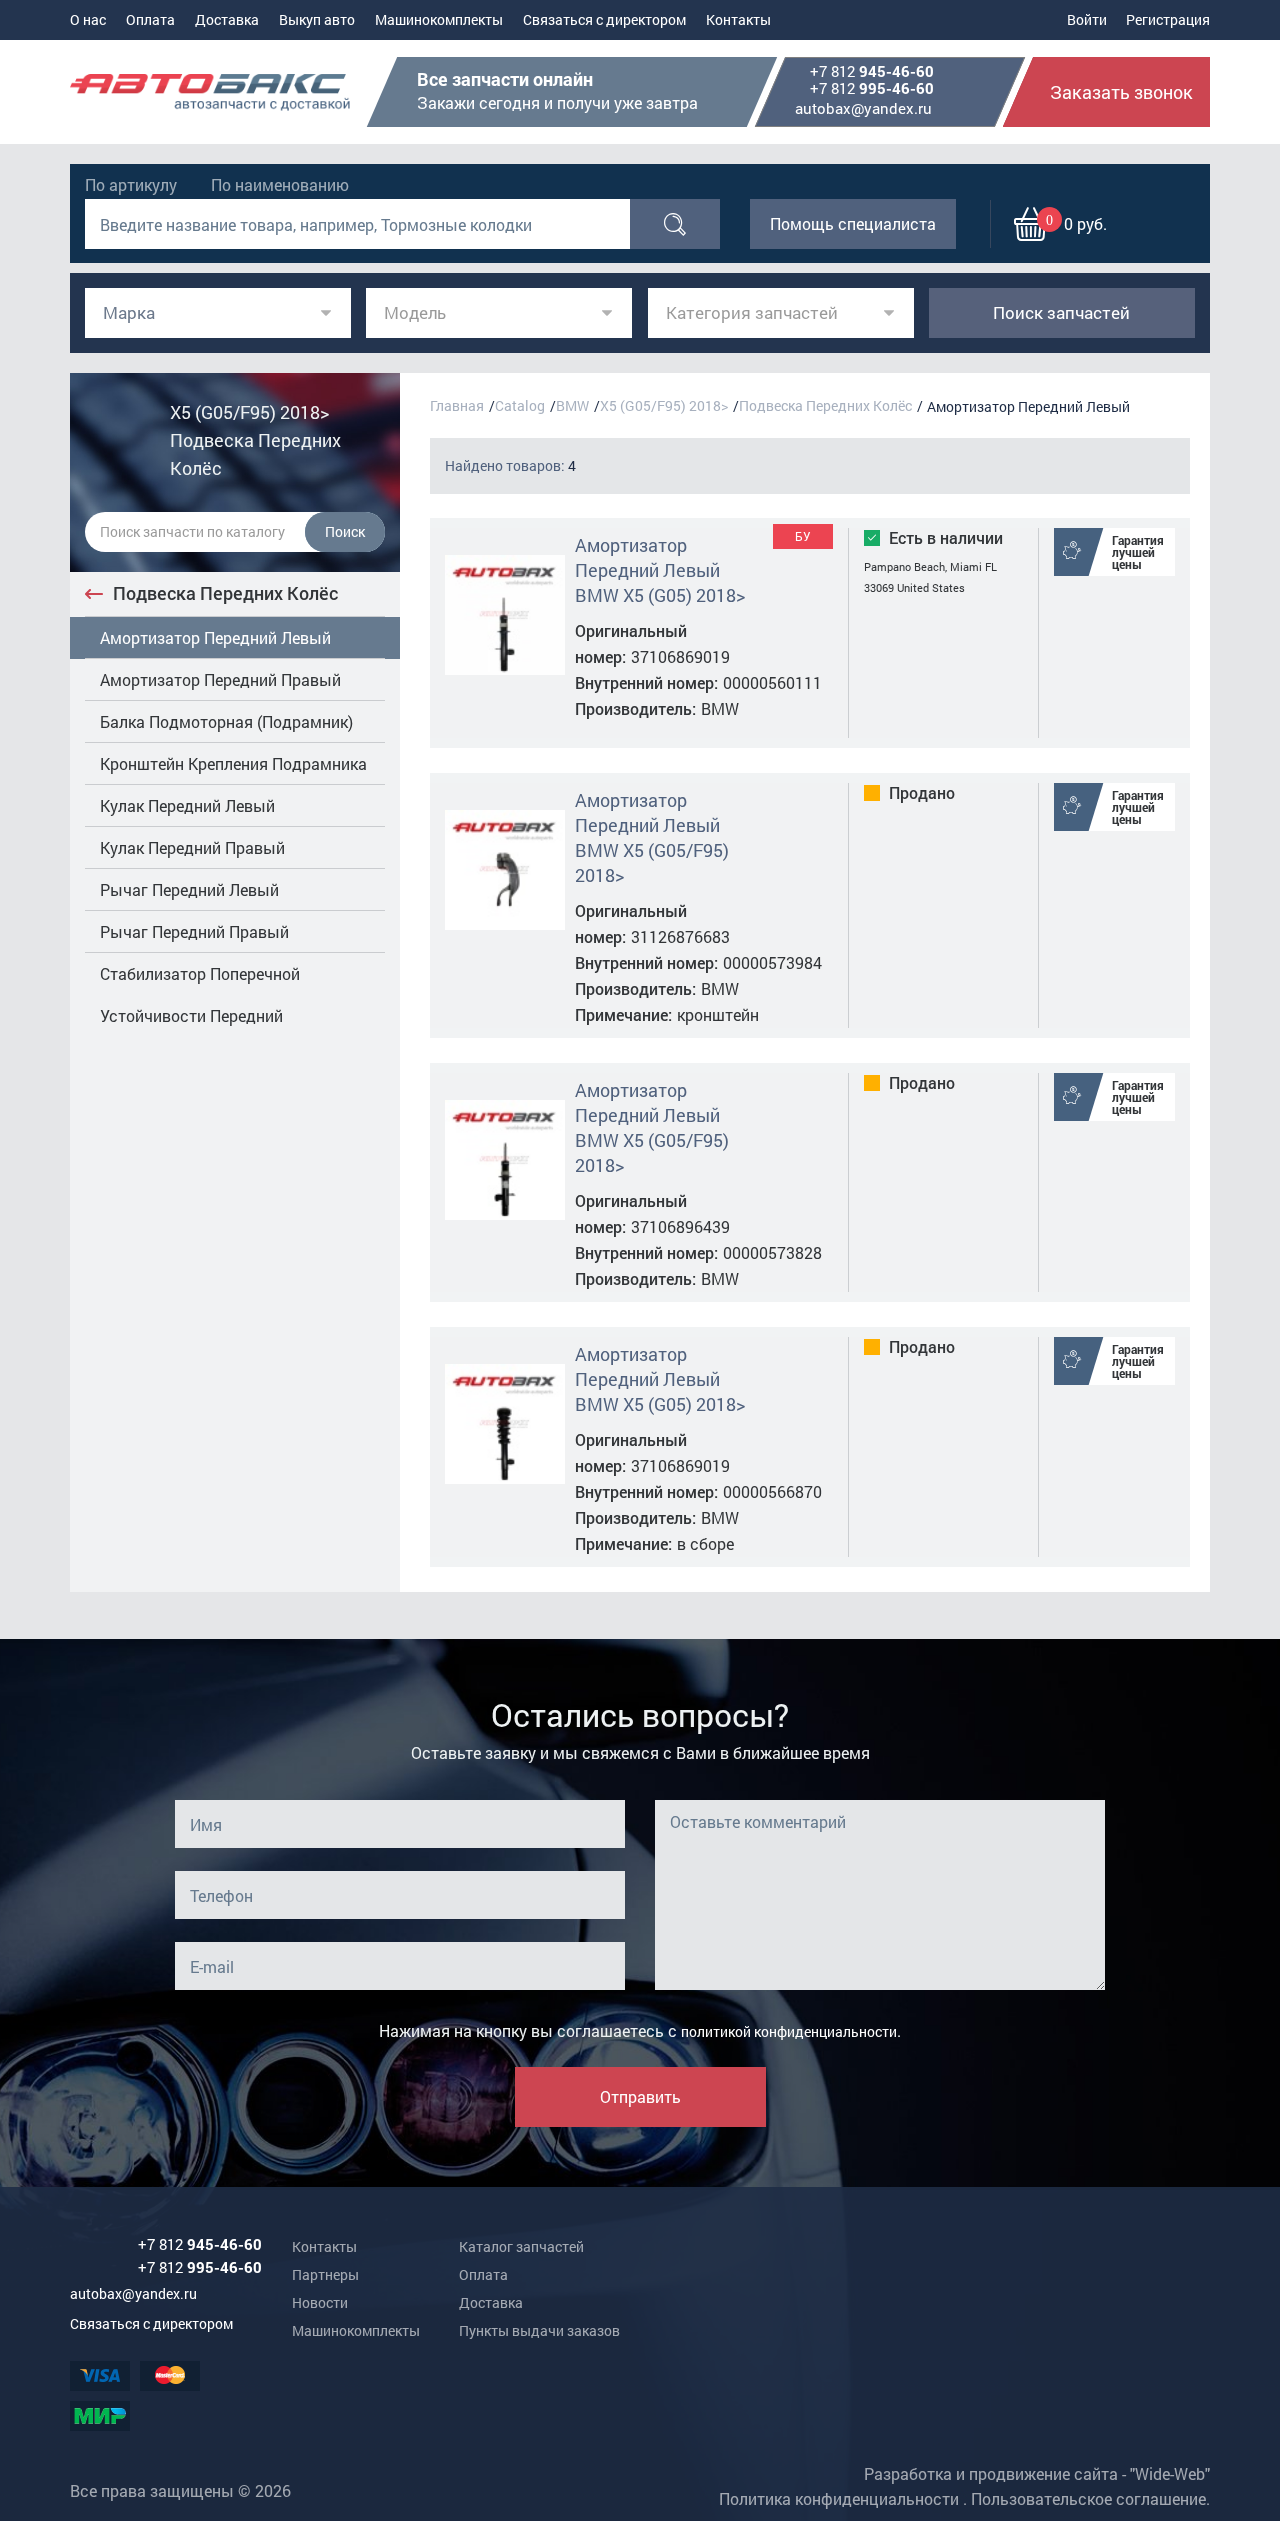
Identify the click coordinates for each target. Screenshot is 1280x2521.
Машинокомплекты (439, 19)
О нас (88, 19)
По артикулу (131, 184)
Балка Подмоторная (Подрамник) (226, 721)
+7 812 (872, 72)
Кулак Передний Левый (187, 805)
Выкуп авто (317, 19)
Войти (1087, 19)
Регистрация (1168, 19)
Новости (320, 2302)
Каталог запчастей (521, 2246)
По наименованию (280, 184)
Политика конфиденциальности (839, 2498)
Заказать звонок (1121, 92)
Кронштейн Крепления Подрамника (233, 763)
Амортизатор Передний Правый (220, 679)
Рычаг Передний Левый (189, 889)
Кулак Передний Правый (192, 847)
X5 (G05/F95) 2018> (664, 405)
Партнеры (325, 2274)
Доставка (227, 19)
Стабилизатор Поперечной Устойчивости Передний (200, 994)
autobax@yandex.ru (863, 108)
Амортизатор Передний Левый (215, 637)
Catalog (520, 405)
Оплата (150, 19)
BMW (572, 405)
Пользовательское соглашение (1088, 2498)
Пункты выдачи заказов (539, 2330)
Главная (457, 405)
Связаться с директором (604, 19)
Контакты (738, 19)
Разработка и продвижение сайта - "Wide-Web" (1037, 2473)
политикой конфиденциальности (789, 2031)
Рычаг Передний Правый (194, 931)
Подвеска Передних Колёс (225, 593)
